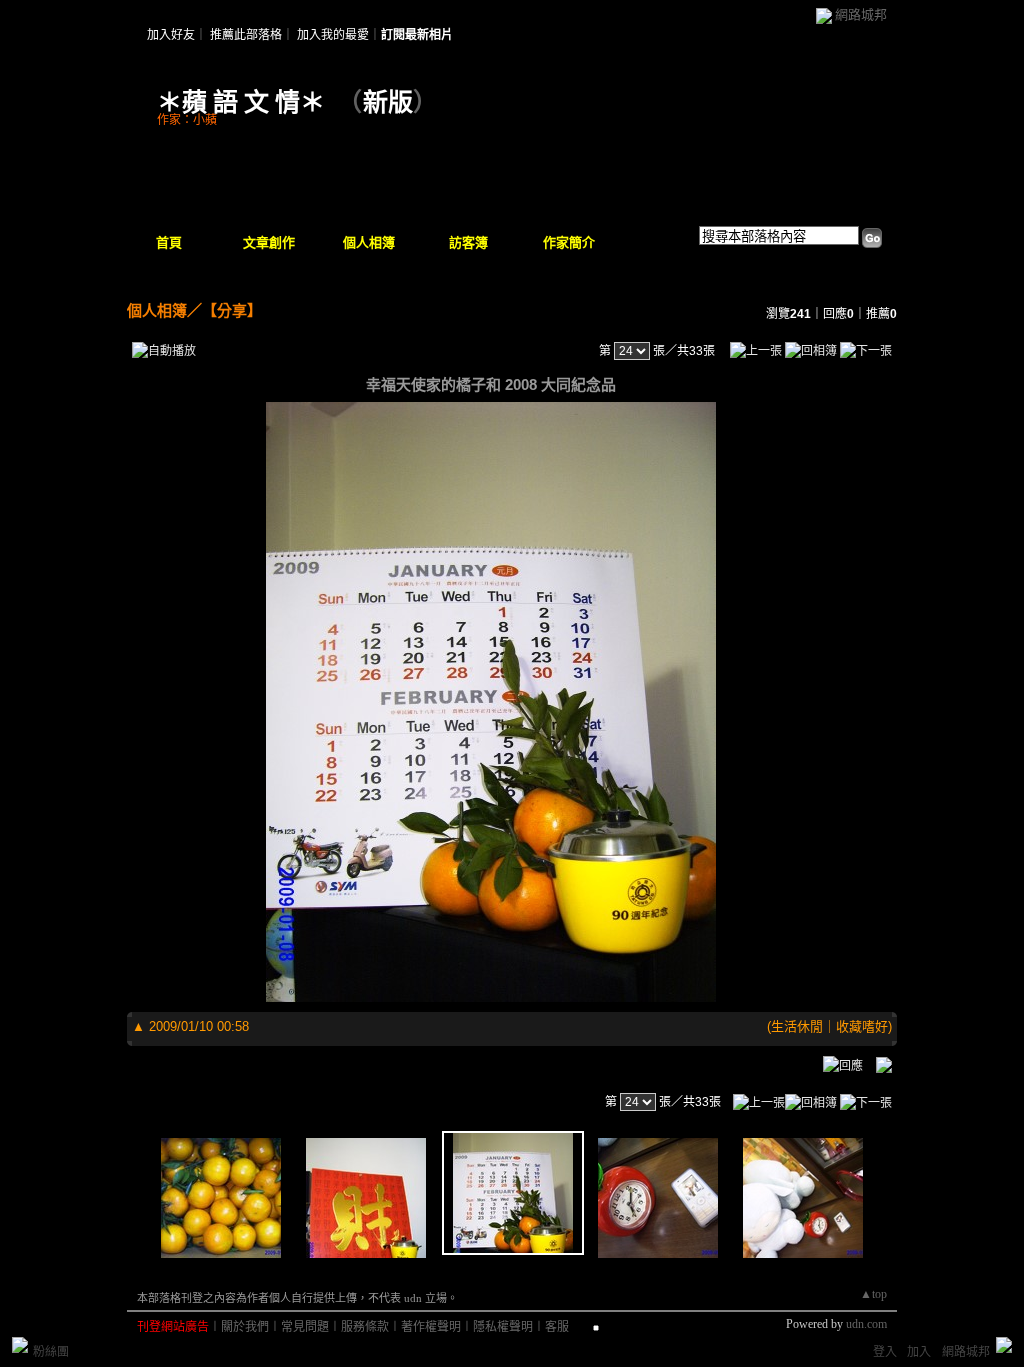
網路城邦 (861, 14)
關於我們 (245, 1327)
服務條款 (365, 1327)
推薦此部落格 (246, 35)
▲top (873, 1294)
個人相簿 (369, 242)
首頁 (169, 242)
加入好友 (171, 35)
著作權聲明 (431, 1327)
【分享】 (232, 310)
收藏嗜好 (862, 1026)
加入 (919, 1352)
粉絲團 (51, 1352)
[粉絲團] (20, 1345)
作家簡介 (569, 242)
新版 (388, 102)
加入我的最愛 (333, 35)
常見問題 (305, 1327)
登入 (885, 1352)
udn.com (866, 1324)
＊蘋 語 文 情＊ (241, 102)
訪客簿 (468, 242)
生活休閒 (797, 1026)
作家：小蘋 (187, 120)
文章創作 (269, 242)
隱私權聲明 (503, 1327)
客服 (557, 1327)
